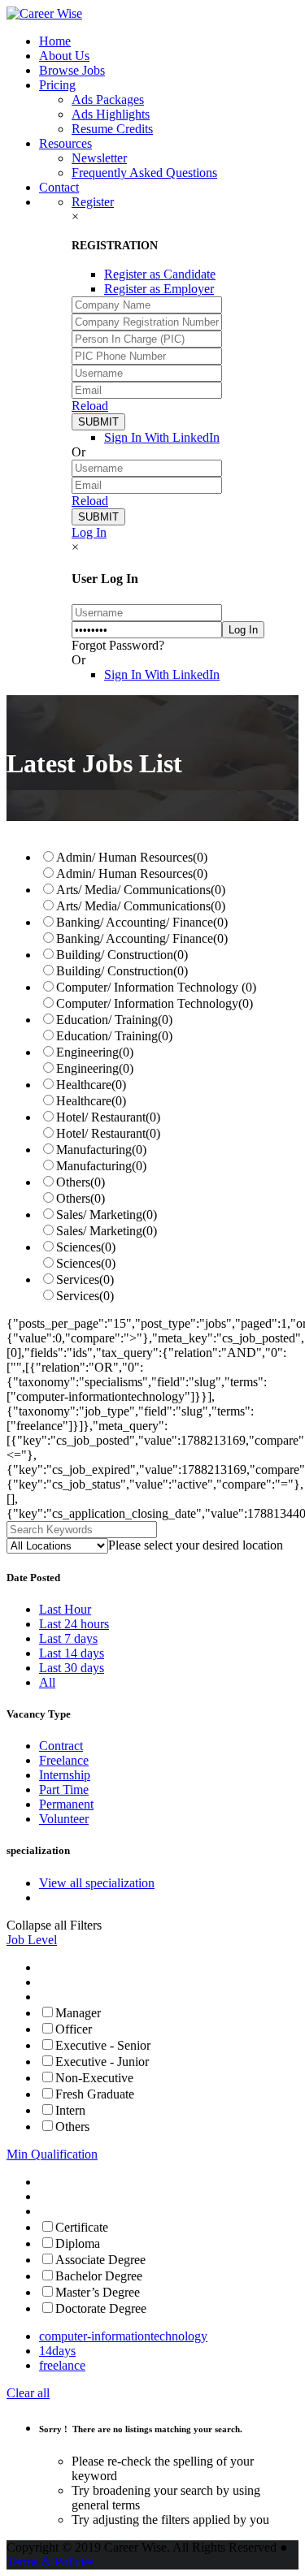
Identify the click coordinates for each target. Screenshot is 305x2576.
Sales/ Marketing (107, 1215)
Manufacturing (101, 1150)
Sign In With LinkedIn (162, 437)
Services (85, 1279)
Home (55, 41)
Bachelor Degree (99, 2276)
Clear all (28, 2393)
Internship (65, 1775)
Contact (59, 187)
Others (81, 1182)
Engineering (95, 1052)
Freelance (64, 1760)
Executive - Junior (102, 2062)
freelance (62, 2365)
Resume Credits (112, 129)
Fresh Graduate (95, 2094)
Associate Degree (100, 2260)
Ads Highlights (111, 114)
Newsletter (99, 158)
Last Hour (65, 1609)
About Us (64, 56)
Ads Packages (108, 99)
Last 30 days (72, 1668)
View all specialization (97, 1883)
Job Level (32, 1940)
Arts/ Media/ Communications (141, 890)
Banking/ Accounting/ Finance (142, 922)
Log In (89, 532)
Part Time (64, 1789)
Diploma (78, 2243)
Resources (65, 143)
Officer (74, 2029)
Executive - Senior (103, 2045)
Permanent (66, 1804)
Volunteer (64, 1819)
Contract (61, 1746)
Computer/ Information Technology (156, 987)
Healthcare (91, 1085)
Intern (70, 2110)
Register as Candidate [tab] (160, 274)
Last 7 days (68, 1638)
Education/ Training (114, 1020)
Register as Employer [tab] (159, 289)
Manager (78, 2013)
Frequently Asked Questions (144, 173)
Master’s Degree (98, 2292)
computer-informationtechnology (123, 2336)
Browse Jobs (72, 70)
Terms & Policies (50, 2562)
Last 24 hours (74, 1624)
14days (57, 2351)
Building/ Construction (122, 955)
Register (93, 202)
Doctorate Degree (101, 2308)
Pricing (57, 85)
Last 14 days (72, 1653)
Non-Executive (94, 2078)
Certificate (82, 2227)
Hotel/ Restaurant (108, 1117)
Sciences (86, 1247)
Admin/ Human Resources (132, 857)
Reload (90, 406)
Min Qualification (52, 2154)
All (47, 1682)
